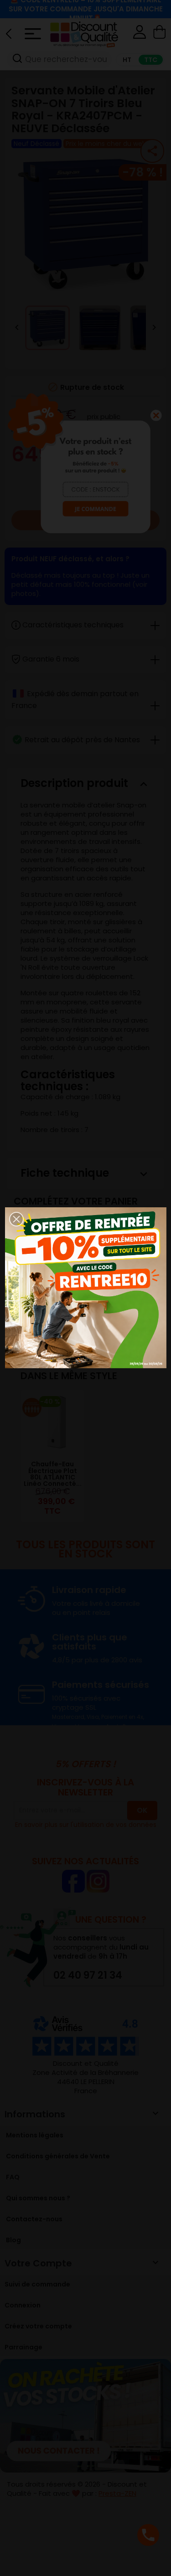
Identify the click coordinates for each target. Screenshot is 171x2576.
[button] (16, 1219)
